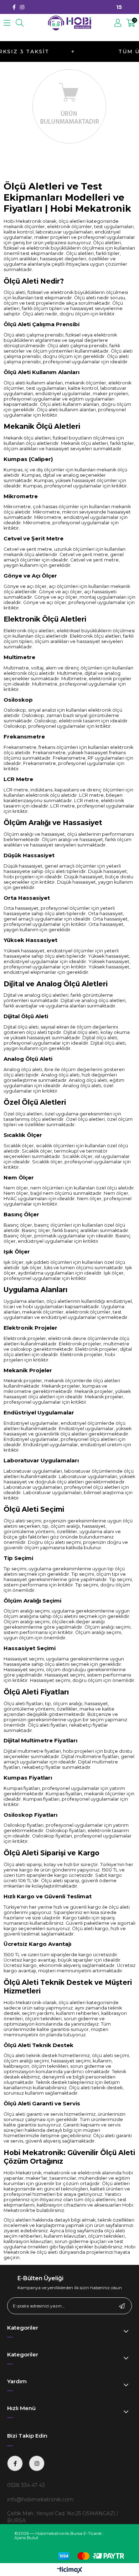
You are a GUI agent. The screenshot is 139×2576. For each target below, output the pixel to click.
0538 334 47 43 (26, 2485)
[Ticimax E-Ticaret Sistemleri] (70, 2570)
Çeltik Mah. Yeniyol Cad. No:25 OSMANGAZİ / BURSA (63, 2517)
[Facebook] (14, 7)
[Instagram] (22, 7)
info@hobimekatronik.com (40, 2499)
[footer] (88, 2556)
